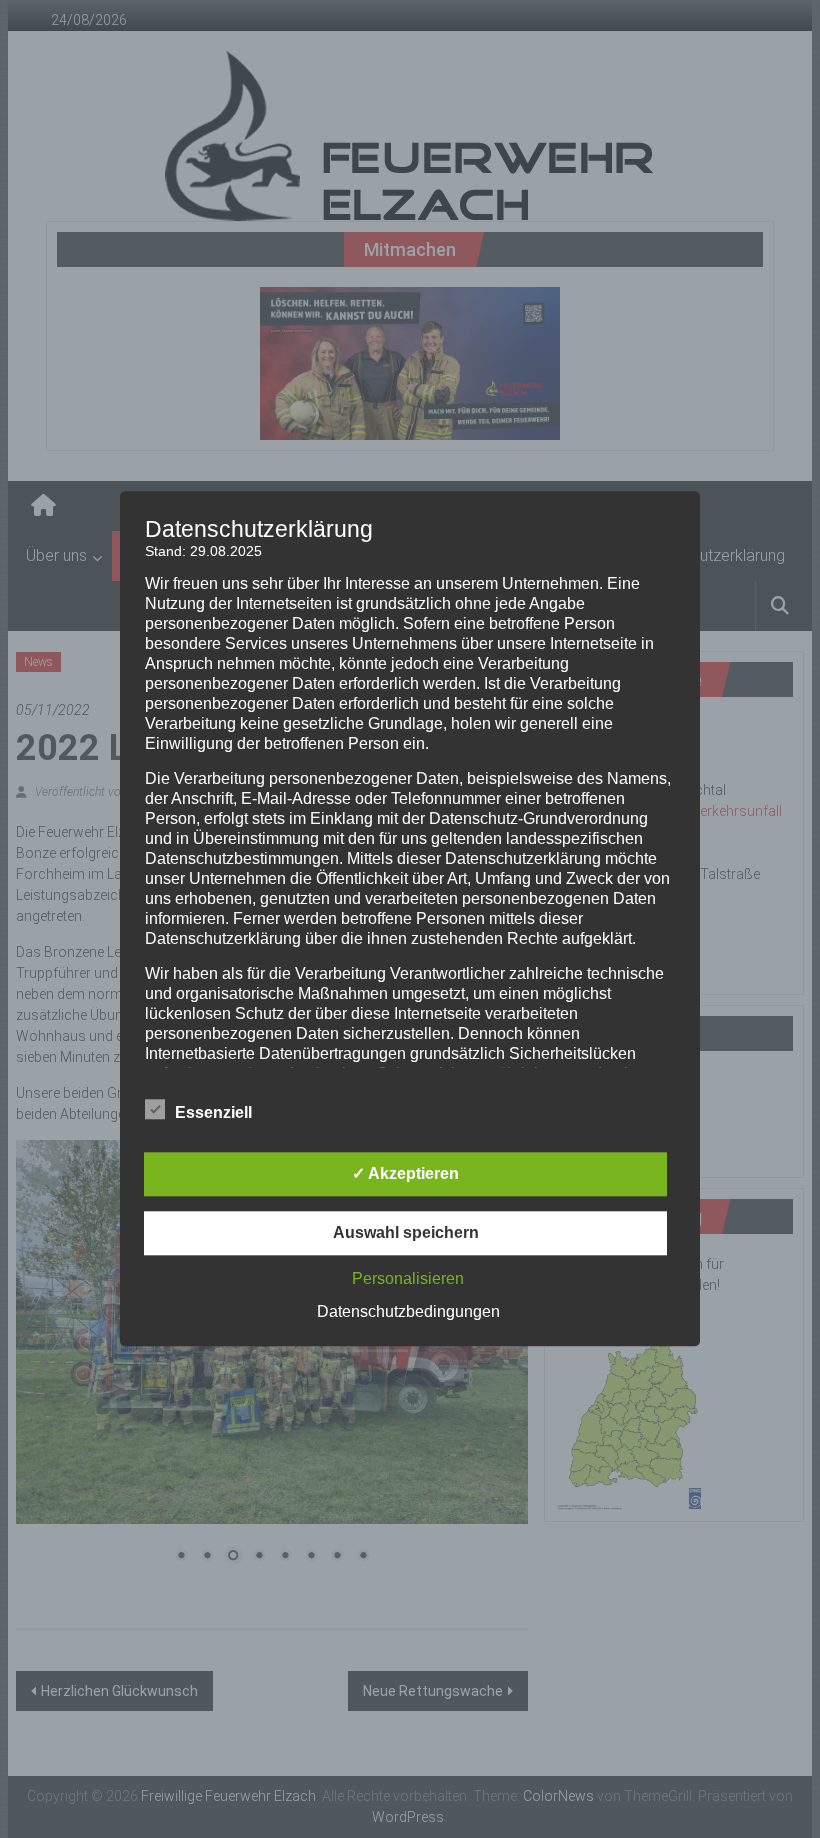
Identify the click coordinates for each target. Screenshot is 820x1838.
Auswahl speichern (406, 1233)
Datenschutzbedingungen (408, 1312)
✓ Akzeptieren (405, 1174)
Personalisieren (408, 1279)
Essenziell (213, 1113)
